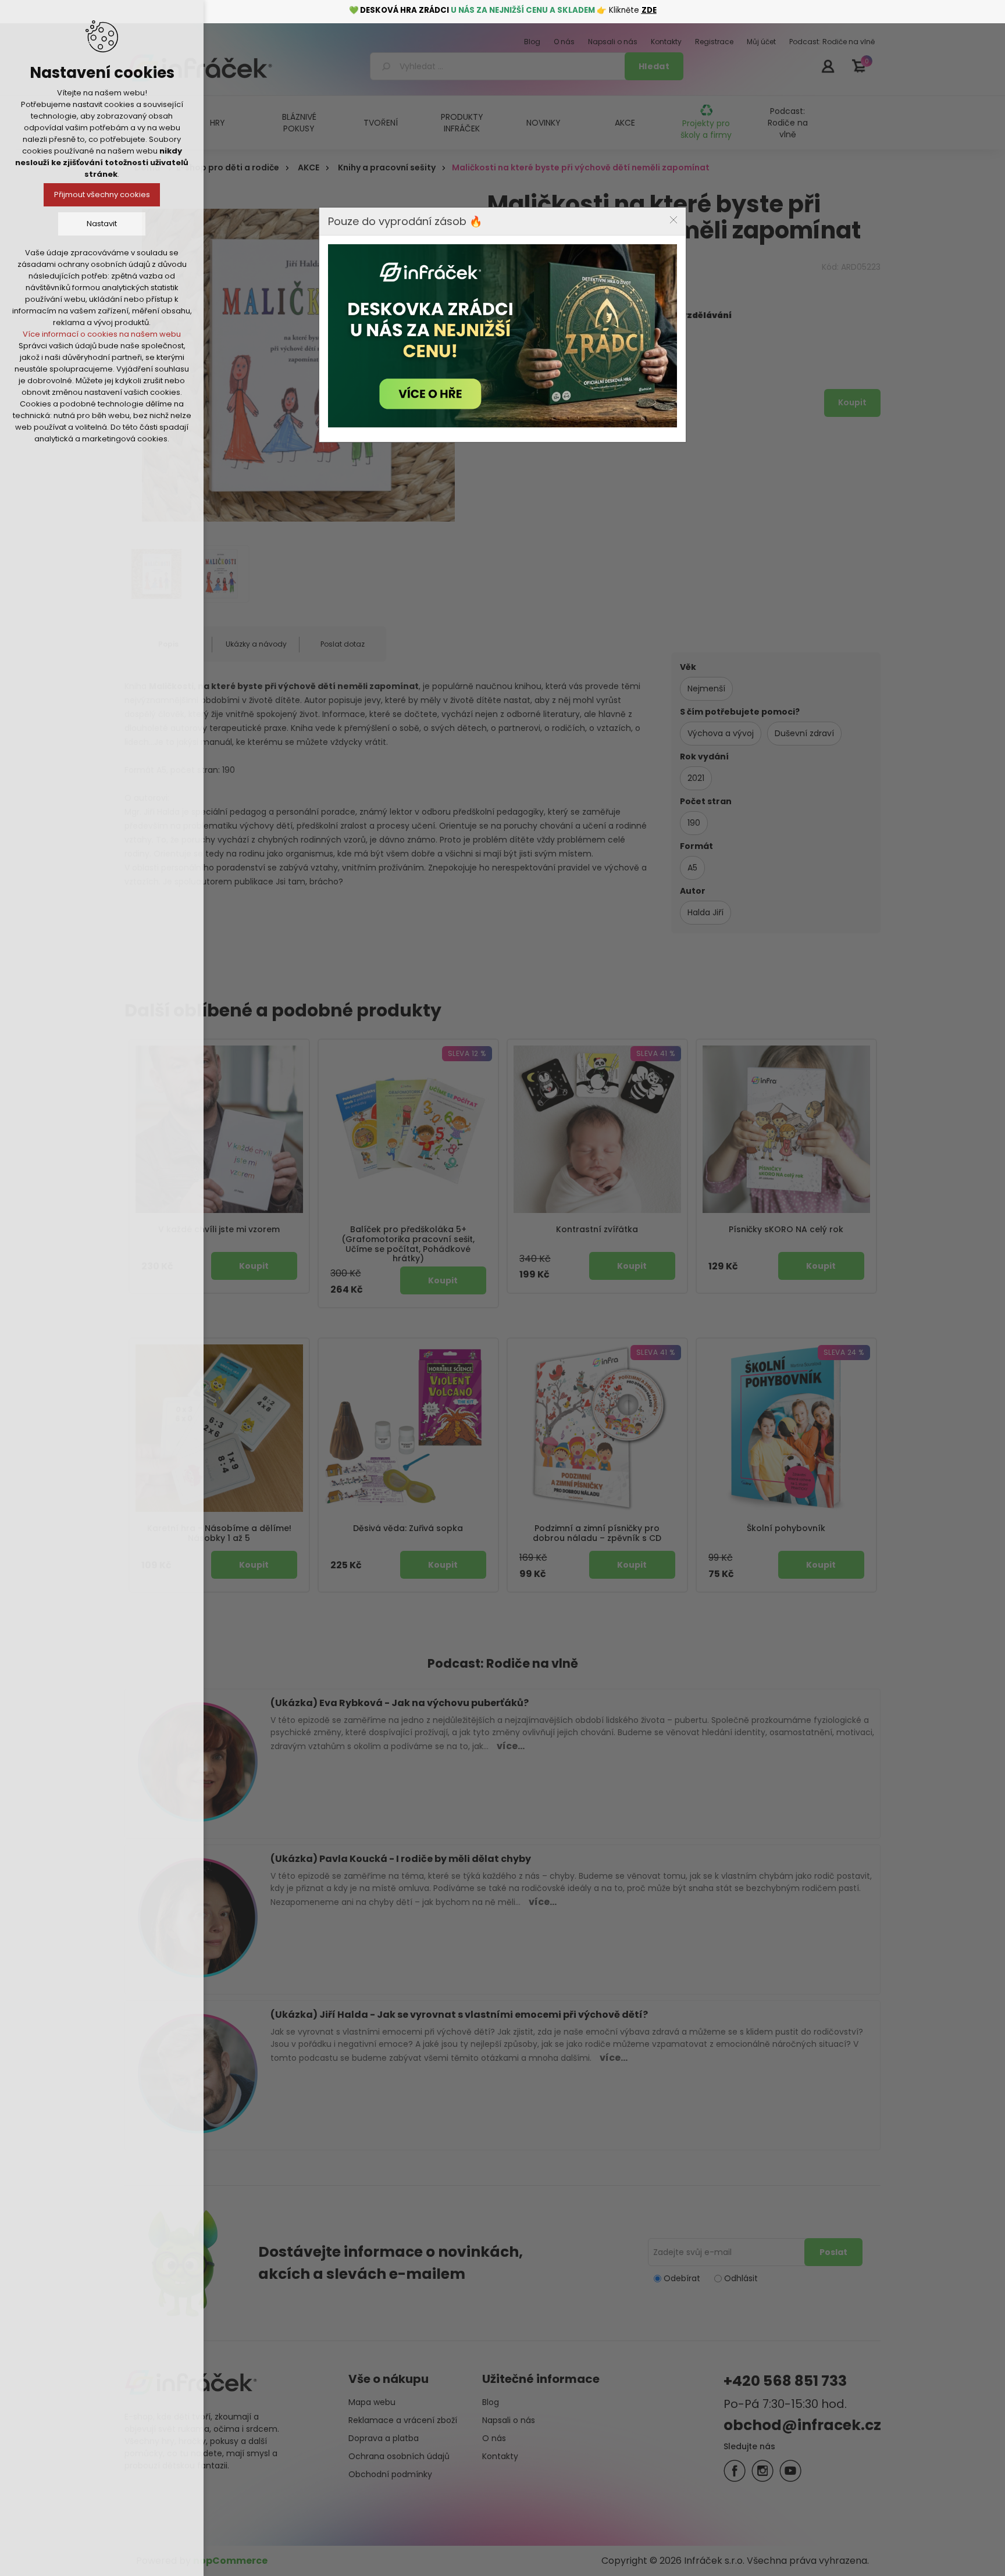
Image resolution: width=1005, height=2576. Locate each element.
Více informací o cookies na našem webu (102, 334)
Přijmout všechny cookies (102, 195)
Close (673, 220)
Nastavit (102, 224)
